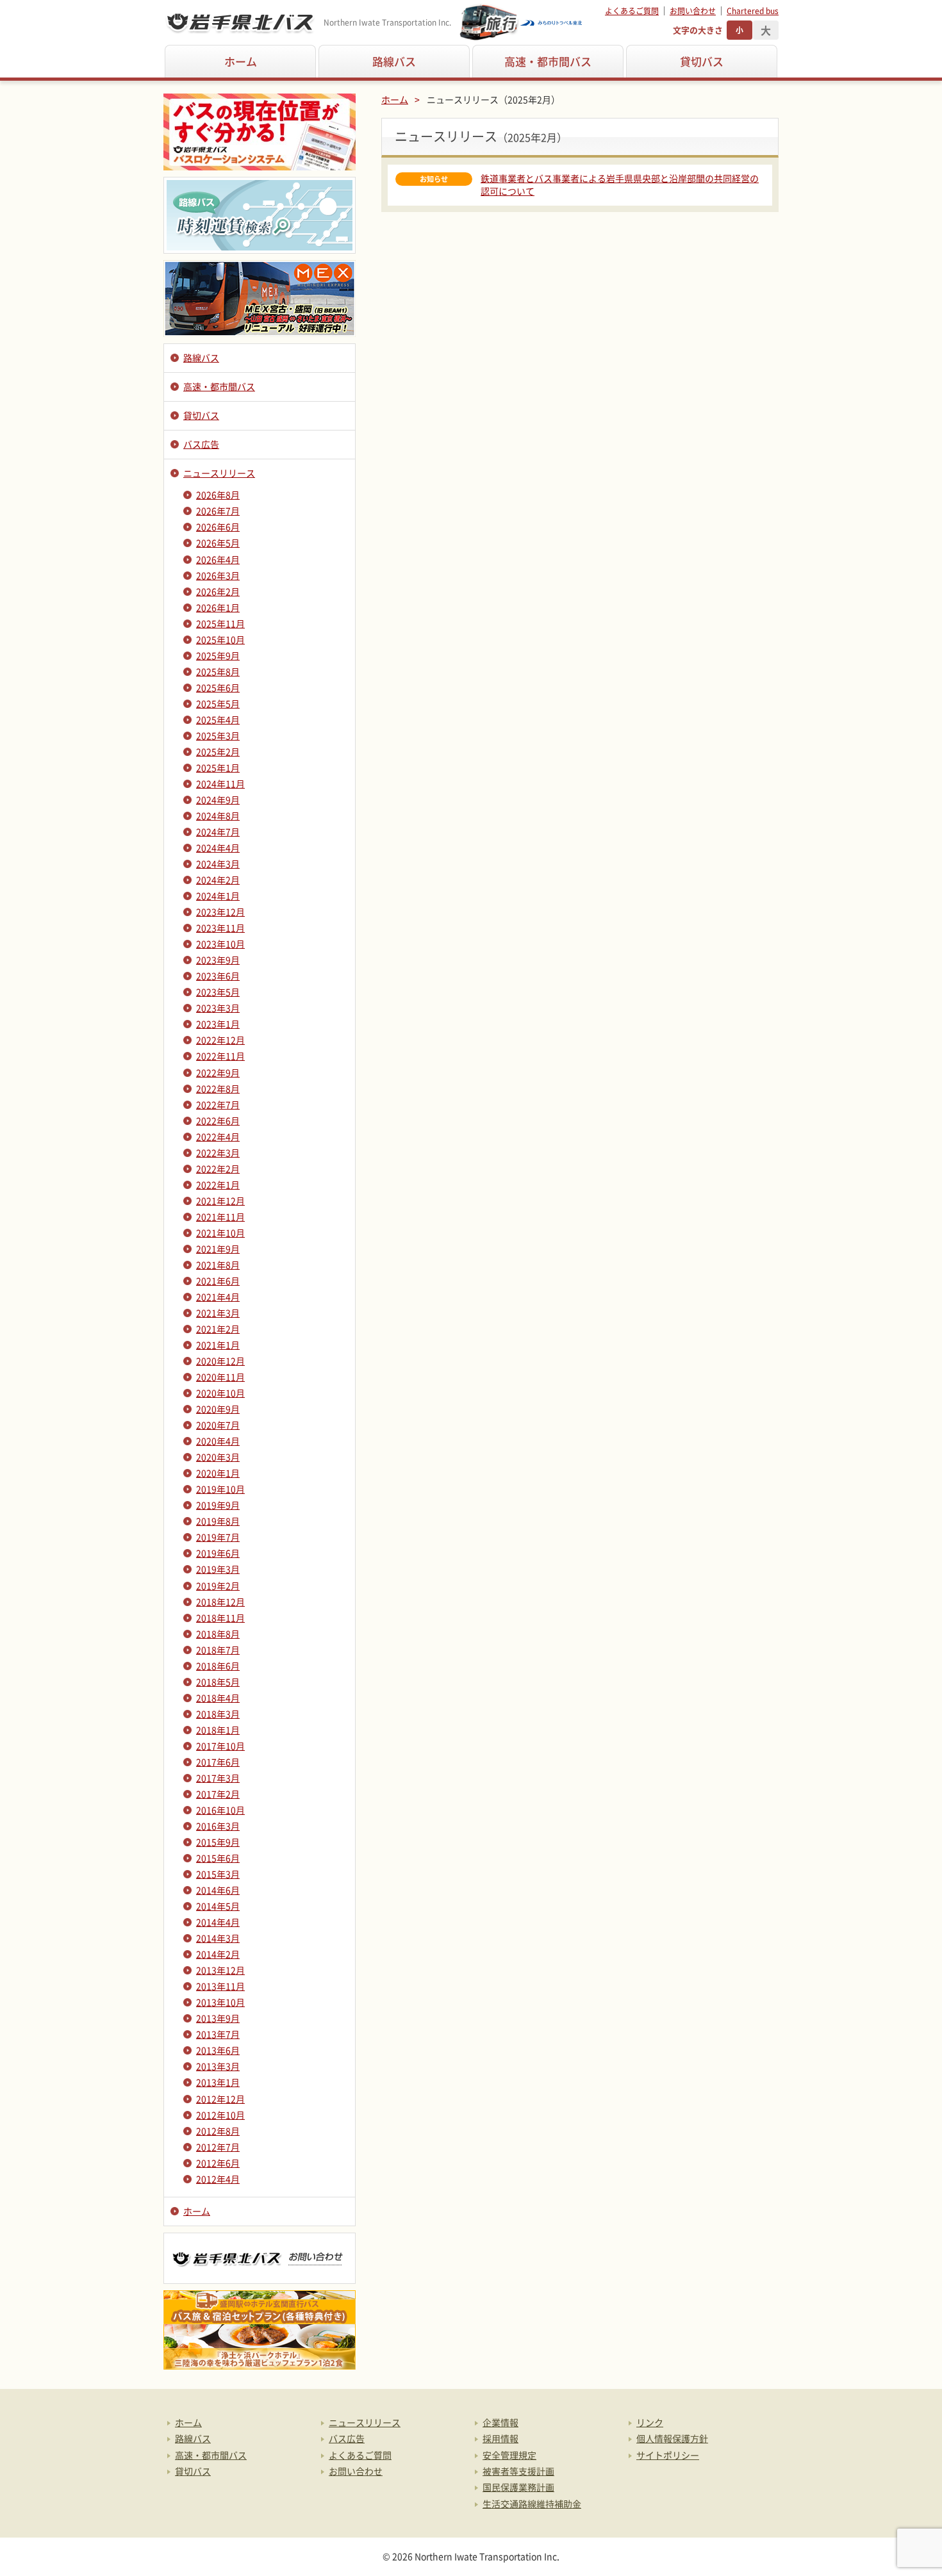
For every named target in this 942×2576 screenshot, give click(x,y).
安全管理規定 (509, 2455)
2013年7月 (218, 2034)
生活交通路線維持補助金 (532, 2504)
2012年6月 (218, 2163)
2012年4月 (218, 2179)
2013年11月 (220, 1986)
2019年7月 (218, 1537)
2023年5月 (218, 992)
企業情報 (500, 2422)
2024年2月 (218, 880)
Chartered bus (753, 11)
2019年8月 (218, 1521)
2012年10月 (220, 2115)
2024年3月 (218, 864)
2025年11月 (220, 623)
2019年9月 (218, 1505)
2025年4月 (218, 719)
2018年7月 (218, 1650)
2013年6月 (218, 2050)
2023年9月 (218, 960)
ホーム (241, 61)
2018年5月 (218, 1682)
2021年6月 (218, 1281)
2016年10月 (220, 1810)
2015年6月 (218, 1858)
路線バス (394, 61)
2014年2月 (218, 1954)
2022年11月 (220, 1056)
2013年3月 (218, 2066)
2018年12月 (220, 1602)
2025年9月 (218, 655)
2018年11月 (220, 1618)
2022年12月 (220, 1040)
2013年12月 (220, 1970)
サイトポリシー (668, 2455)
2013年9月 (218, 2018)
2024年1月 (218, 896)
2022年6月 (218, 1120)
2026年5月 (218, 543)
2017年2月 (218, 1794)
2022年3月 (218, 1153)
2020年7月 (218, 1425)
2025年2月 (218, 751)
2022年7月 (218, 1104)
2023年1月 (218, 1024)
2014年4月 (218, 1922)
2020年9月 (218, 1409)
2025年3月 (218, 735)
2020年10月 (220, 1393)
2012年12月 (220, 2099)
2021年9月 (218, 1249)
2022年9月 (218, 1072)
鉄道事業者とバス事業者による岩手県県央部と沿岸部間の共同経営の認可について (620, 185)
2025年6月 (218, 687)
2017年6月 (218, 1762)
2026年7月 (218, 511)
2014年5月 (218, 1906)
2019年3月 (218, 1569)
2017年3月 (218, 1778)
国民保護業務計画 (518, 2487)
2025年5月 (218, 703)
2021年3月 (218, 1313)
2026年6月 (218, 527)
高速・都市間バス (548, 61)
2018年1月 (218, 1730)
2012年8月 (218, 2131)
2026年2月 (218, 591)
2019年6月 (218, 1553)
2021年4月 (218, 1297)
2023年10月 (220, 944)
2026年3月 (218, 575)
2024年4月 (218, 848)
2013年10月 (220, 2002)
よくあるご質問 (632, 11)
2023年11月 (220, 928)
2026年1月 (218, 607)
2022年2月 (218, 1169)
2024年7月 (218, 832)
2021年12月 (220, 1201)
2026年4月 (218, 559)
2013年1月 (218, 2082)
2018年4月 (218, 1698)
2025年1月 (218, 767)
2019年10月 (220, 1489)
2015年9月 (218, 1842)
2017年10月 (220, 1746)
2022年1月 (218, 1185)
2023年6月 (218, 976)
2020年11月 (220, 1377)
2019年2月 (218, 1586)
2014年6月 (218, 1890)
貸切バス (702, 61)
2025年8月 (218, 671)
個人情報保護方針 (672, 2438)
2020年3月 (218, 1457)
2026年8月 (218, 495)
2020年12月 (220, 1361)
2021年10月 (220, 1233)
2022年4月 (218, 1136)
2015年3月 (218, 1874)
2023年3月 (218, 1008)
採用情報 (500, 2438)
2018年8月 (218, 1634)
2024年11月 (220, 783)
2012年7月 (218, 2147)
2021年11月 (220, 1217)
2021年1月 (218, 1345)
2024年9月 (218, 800)
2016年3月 (218, 1826)
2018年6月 (218, 1666)
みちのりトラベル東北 (522, 22)
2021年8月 (218, 1265)
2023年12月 (220, 912)
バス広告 (201, 444)
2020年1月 (218, 1473)
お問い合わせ (693, 11)
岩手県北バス (240, 22)
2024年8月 (218, 816)
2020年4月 (218, 1441)
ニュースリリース (219, 473)
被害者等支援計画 (518, 2471)
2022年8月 (218, 1088)
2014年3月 (218, 1938)
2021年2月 (218, 1329)
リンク (650, 2422)
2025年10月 (220, 639)
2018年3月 (218, 1714)
